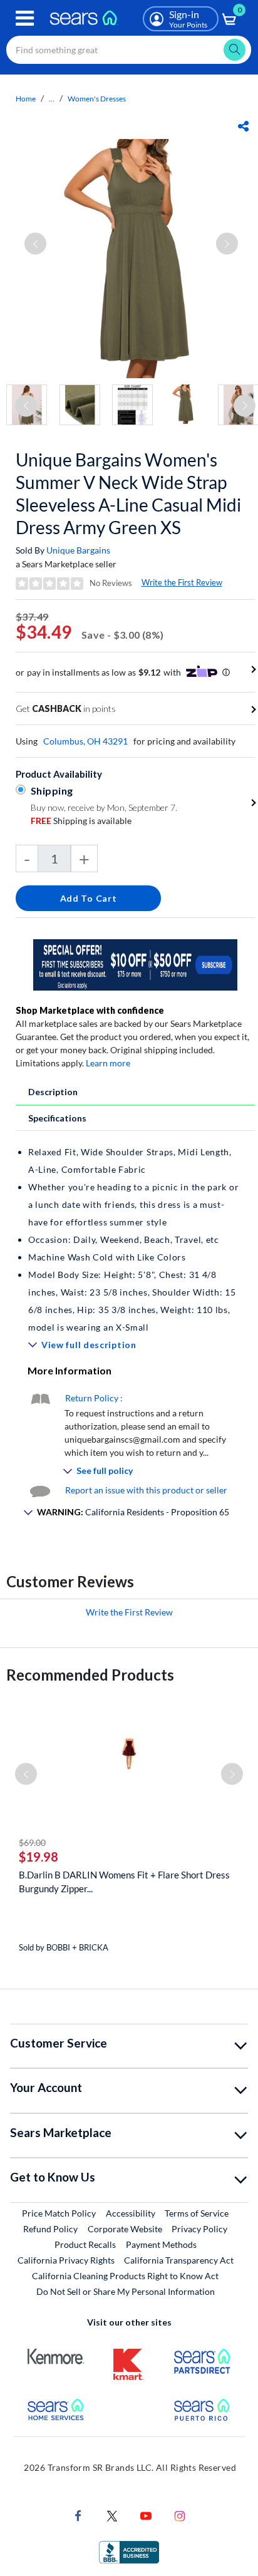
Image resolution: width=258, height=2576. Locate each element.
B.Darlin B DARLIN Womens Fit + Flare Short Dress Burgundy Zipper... (124, 1882)
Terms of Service (197, 2213)
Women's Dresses (97, 99)
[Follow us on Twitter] (112, 2515)
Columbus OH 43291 (85, 741)
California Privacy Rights (66, 2260)
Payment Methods (161, 2244)
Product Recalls (85, 2244)
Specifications (57, 1118)
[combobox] (129, 50)
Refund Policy (50, 2229)
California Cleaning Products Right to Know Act (125, 2276)
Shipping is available (81, 821)
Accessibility (131, 2213)
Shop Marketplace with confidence (90, 1010)
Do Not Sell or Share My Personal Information (126, 2291)
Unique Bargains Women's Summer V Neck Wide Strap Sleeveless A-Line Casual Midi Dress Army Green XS (128, 493)
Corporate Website (126, 2228)
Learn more (108, 1063)
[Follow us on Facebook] (78, 2515)
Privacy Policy (199, 2229)
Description (53, 1092)
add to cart (89, 898)
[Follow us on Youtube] (146, 2515)
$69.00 (32, 1842)
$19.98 (39, 1857)
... (52, 99)
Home (26, 99)
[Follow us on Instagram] (180, 2515)
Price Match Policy (59, 2213)
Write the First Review (182, 582)
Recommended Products (90, 1675)
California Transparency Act (179, 2260)
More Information (70, 1370)
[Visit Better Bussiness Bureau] (129, 2551)
